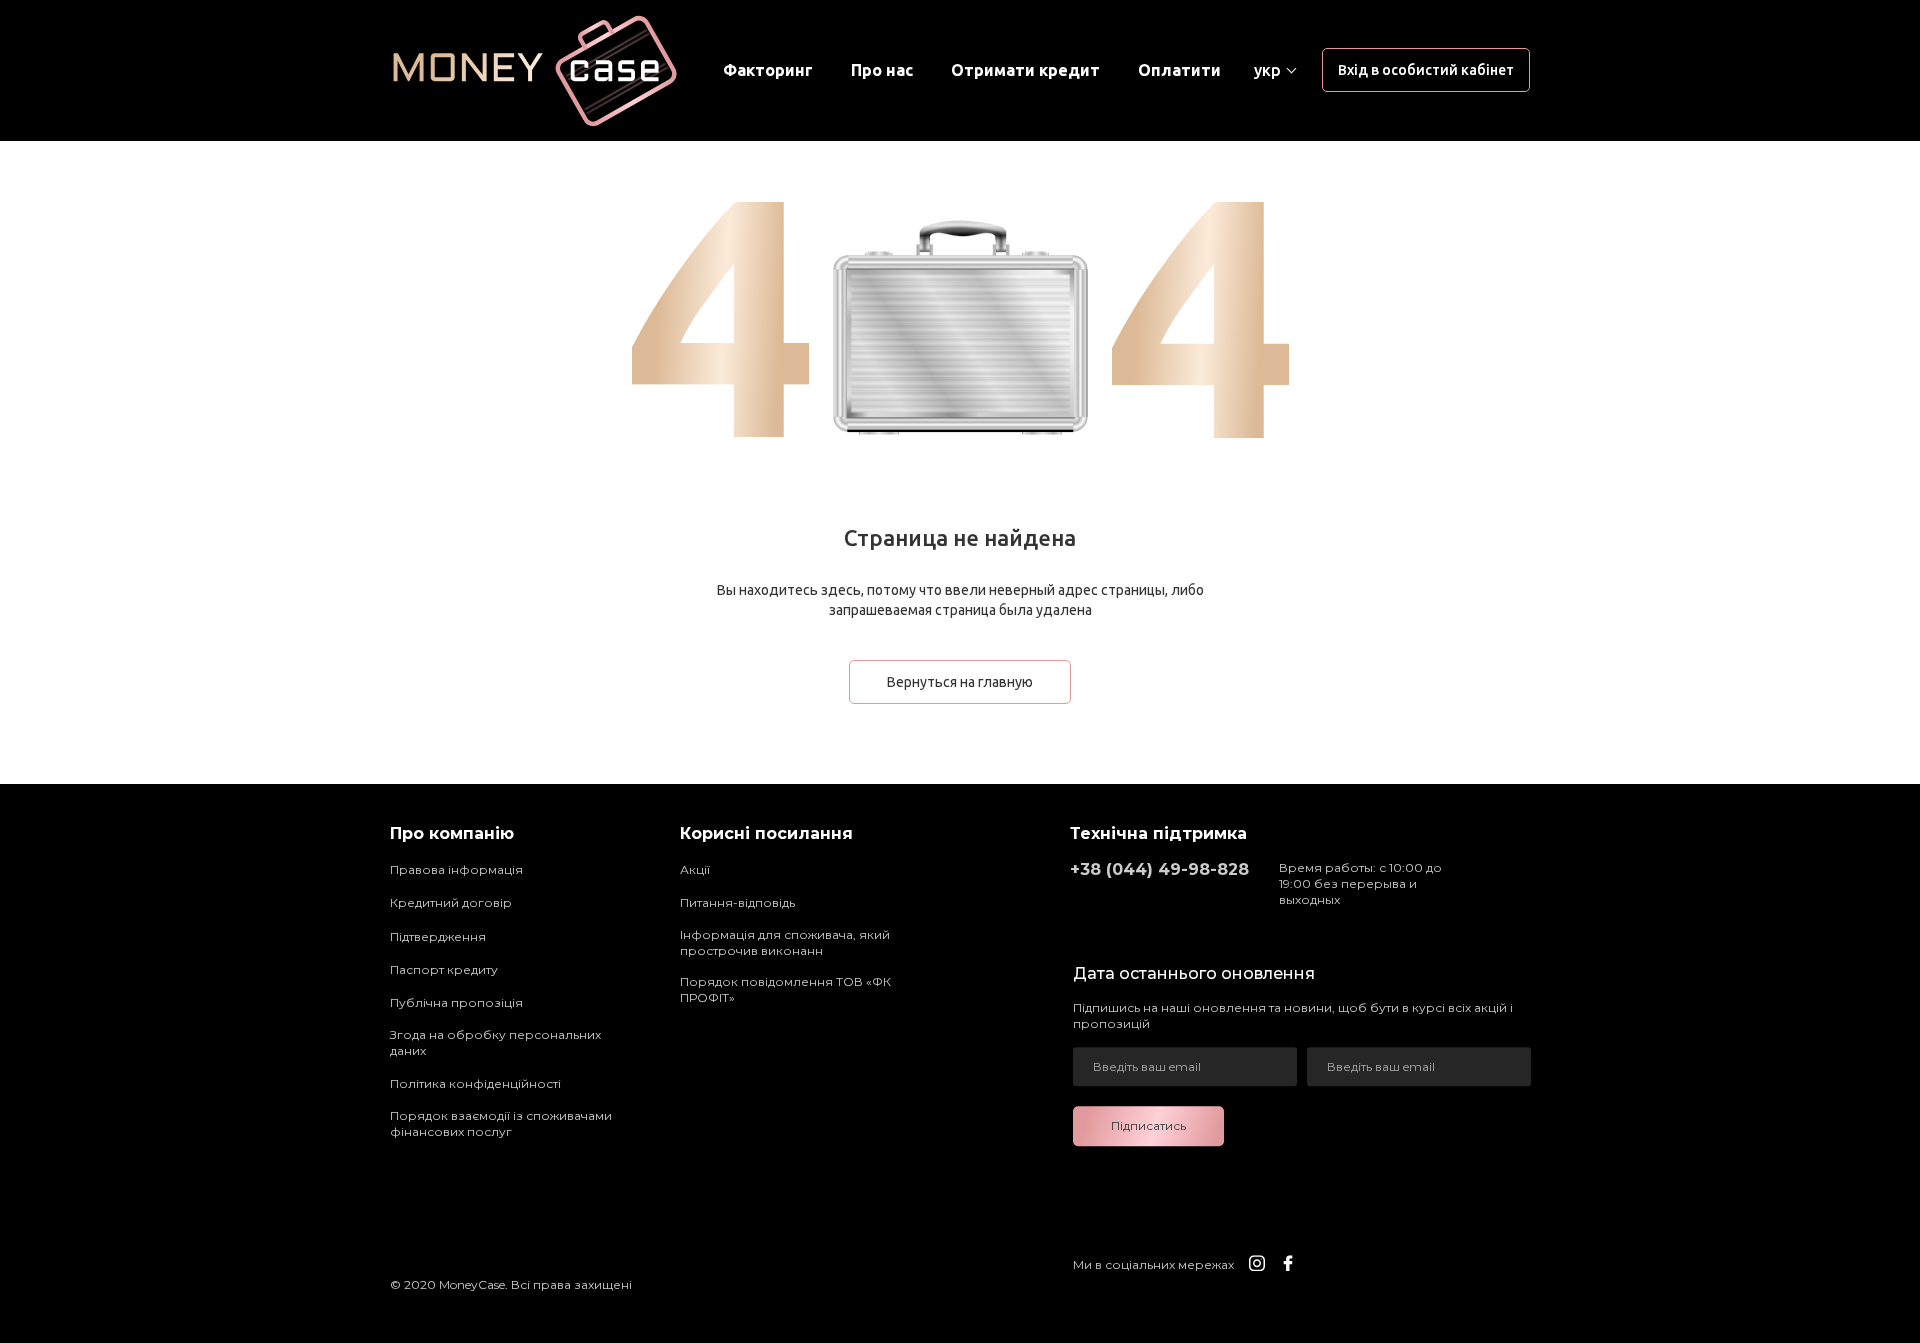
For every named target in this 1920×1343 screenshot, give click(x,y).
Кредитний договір (451, 902)
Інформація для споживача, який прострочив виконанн (785, 942)
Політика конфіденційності (475, 1083)
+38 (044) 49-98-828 (1159, 869)
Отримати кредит (1025, 70)
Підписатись (1148, 1125)
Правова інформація (456, 869)
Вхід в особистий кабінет (1426, 70)
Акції (695, 869)
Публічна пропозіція (456, 1002)
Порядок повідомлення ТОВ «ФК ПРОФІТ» (785, 989)
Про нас (882, 70)
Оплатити (1179, 70)
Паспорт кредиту (444, 969)
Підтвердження (438, 936)
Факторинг (768, 70)
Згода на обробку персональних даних (495, 1042)
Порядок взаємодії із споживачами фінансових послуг (501, 1123)
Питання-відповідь (737, 902)
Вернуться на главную (960, 682)
